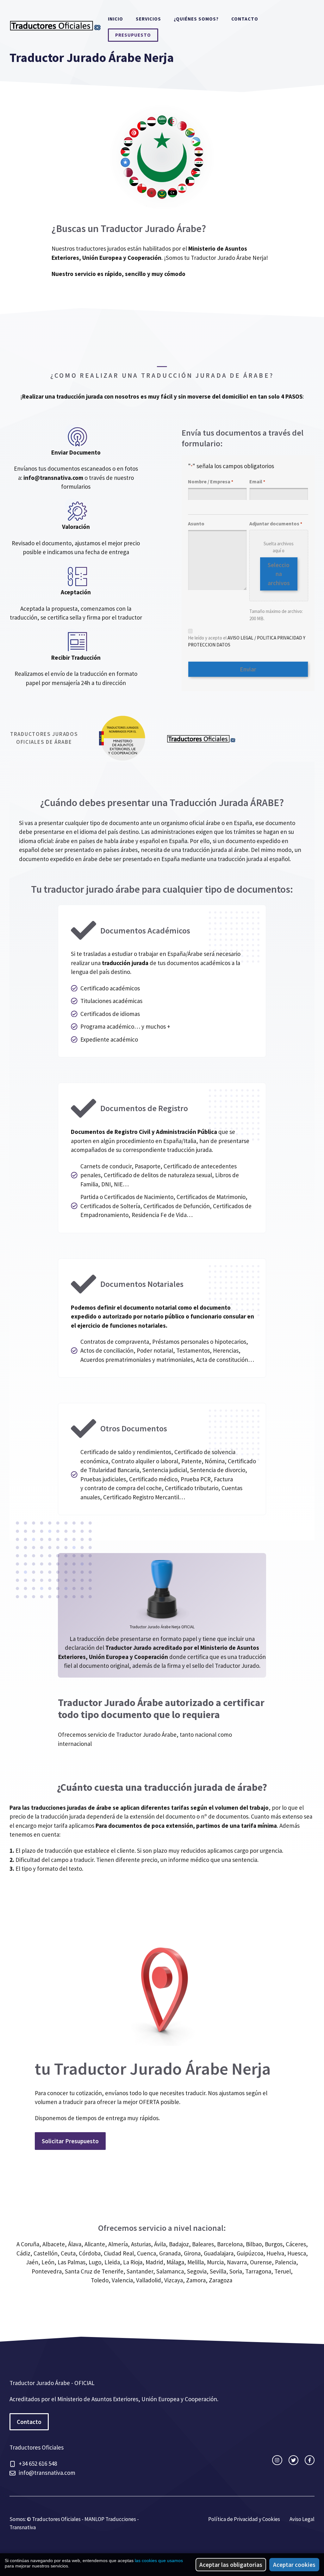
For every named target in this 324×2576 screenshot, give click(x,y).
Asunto (196, 523)
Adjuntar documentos (276, 523)
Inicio (115, 19)
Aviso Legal (302, 2519)
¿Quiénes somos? (196, 19)
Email (257, 481)
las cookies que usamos (159, 2561)
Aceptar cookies (294, 2565)
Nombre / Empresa (211, 481)
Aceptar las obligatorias (231, 2565)
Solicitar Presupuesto (70, 2141)
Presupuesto (133, 35)
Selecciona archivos (279, 574)
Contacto (245, 19)
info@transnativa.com (53, 478)
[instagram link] (277, 2460)
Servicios (148, 19)
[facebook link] (310, 2460)
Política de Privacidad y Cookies (244, 2519)
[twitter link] (293, 2460)
